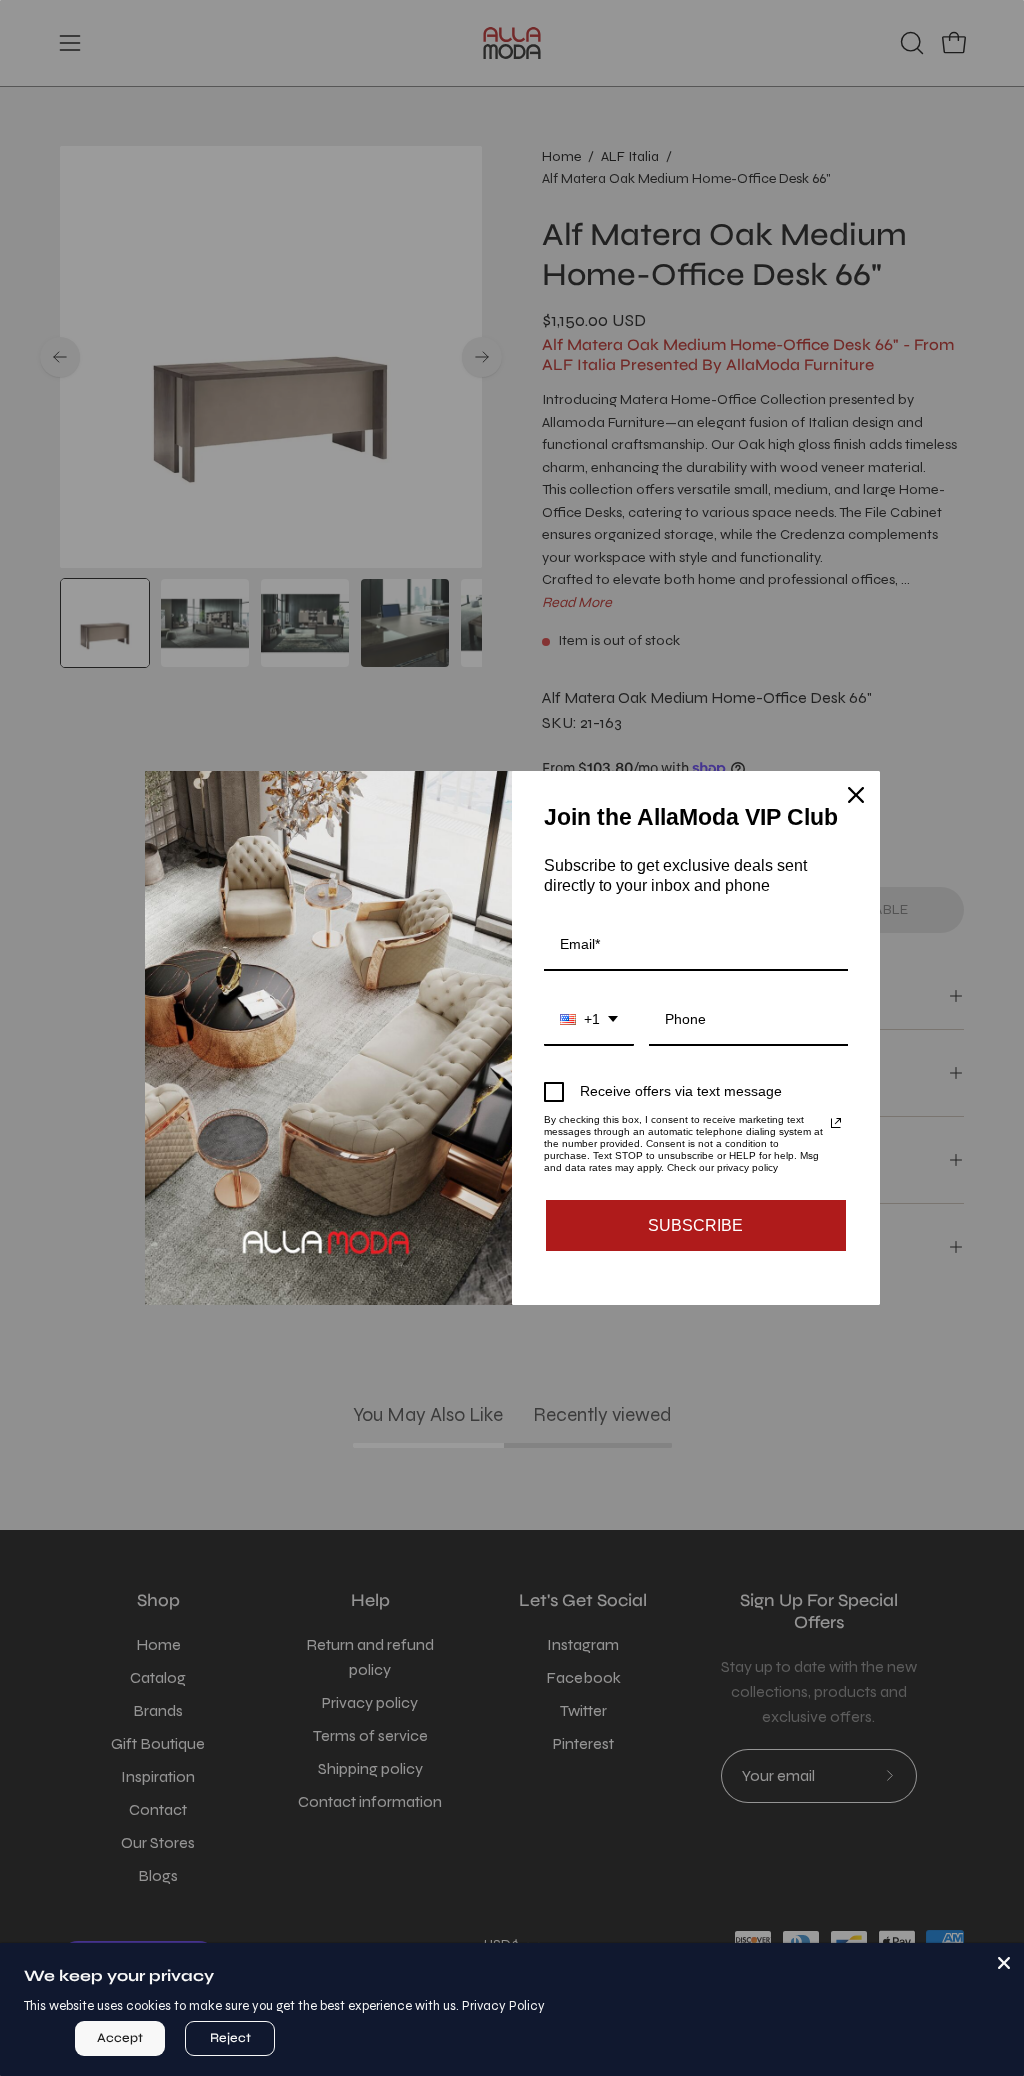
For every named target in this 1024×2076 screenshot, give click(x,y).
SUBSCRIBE (695, 1225)
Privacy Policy (503, 2006)
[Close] (1004, 1963)
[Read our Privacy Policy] (836, 1123)
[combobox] (589, 1020)
